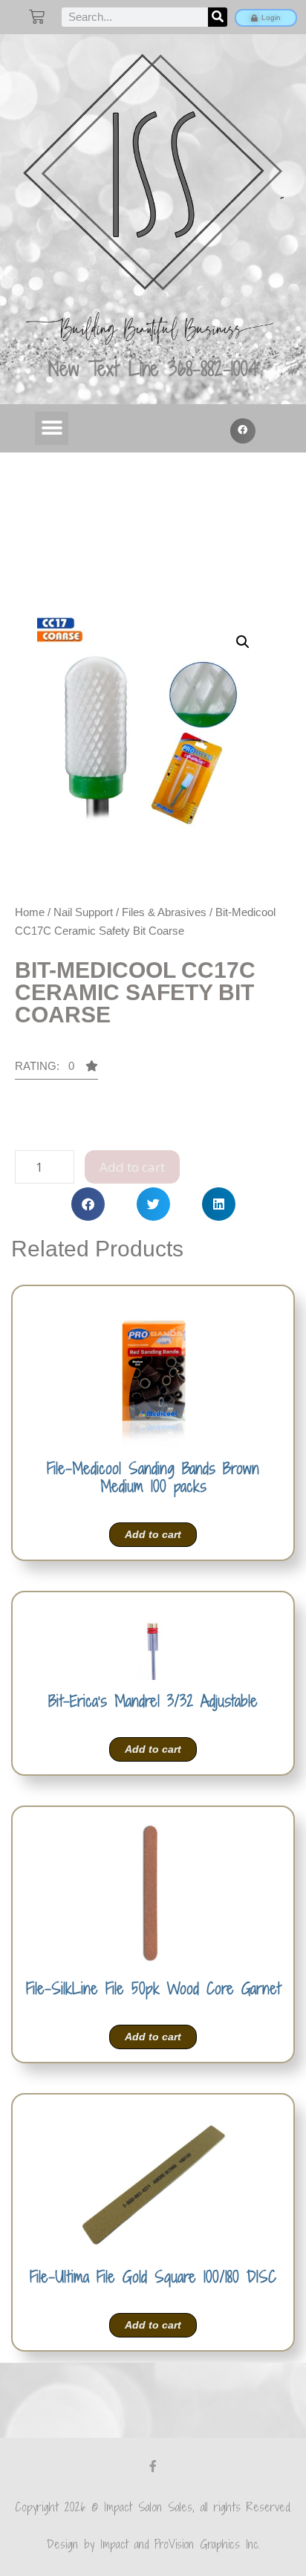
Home (30, 912)
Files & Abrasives (164, 912)
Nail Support (83, 912)
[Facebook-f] (153, 2466)
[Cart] (37, 17)
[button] (52, 428)
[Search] (218, 17)
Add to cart (132, 1167)
